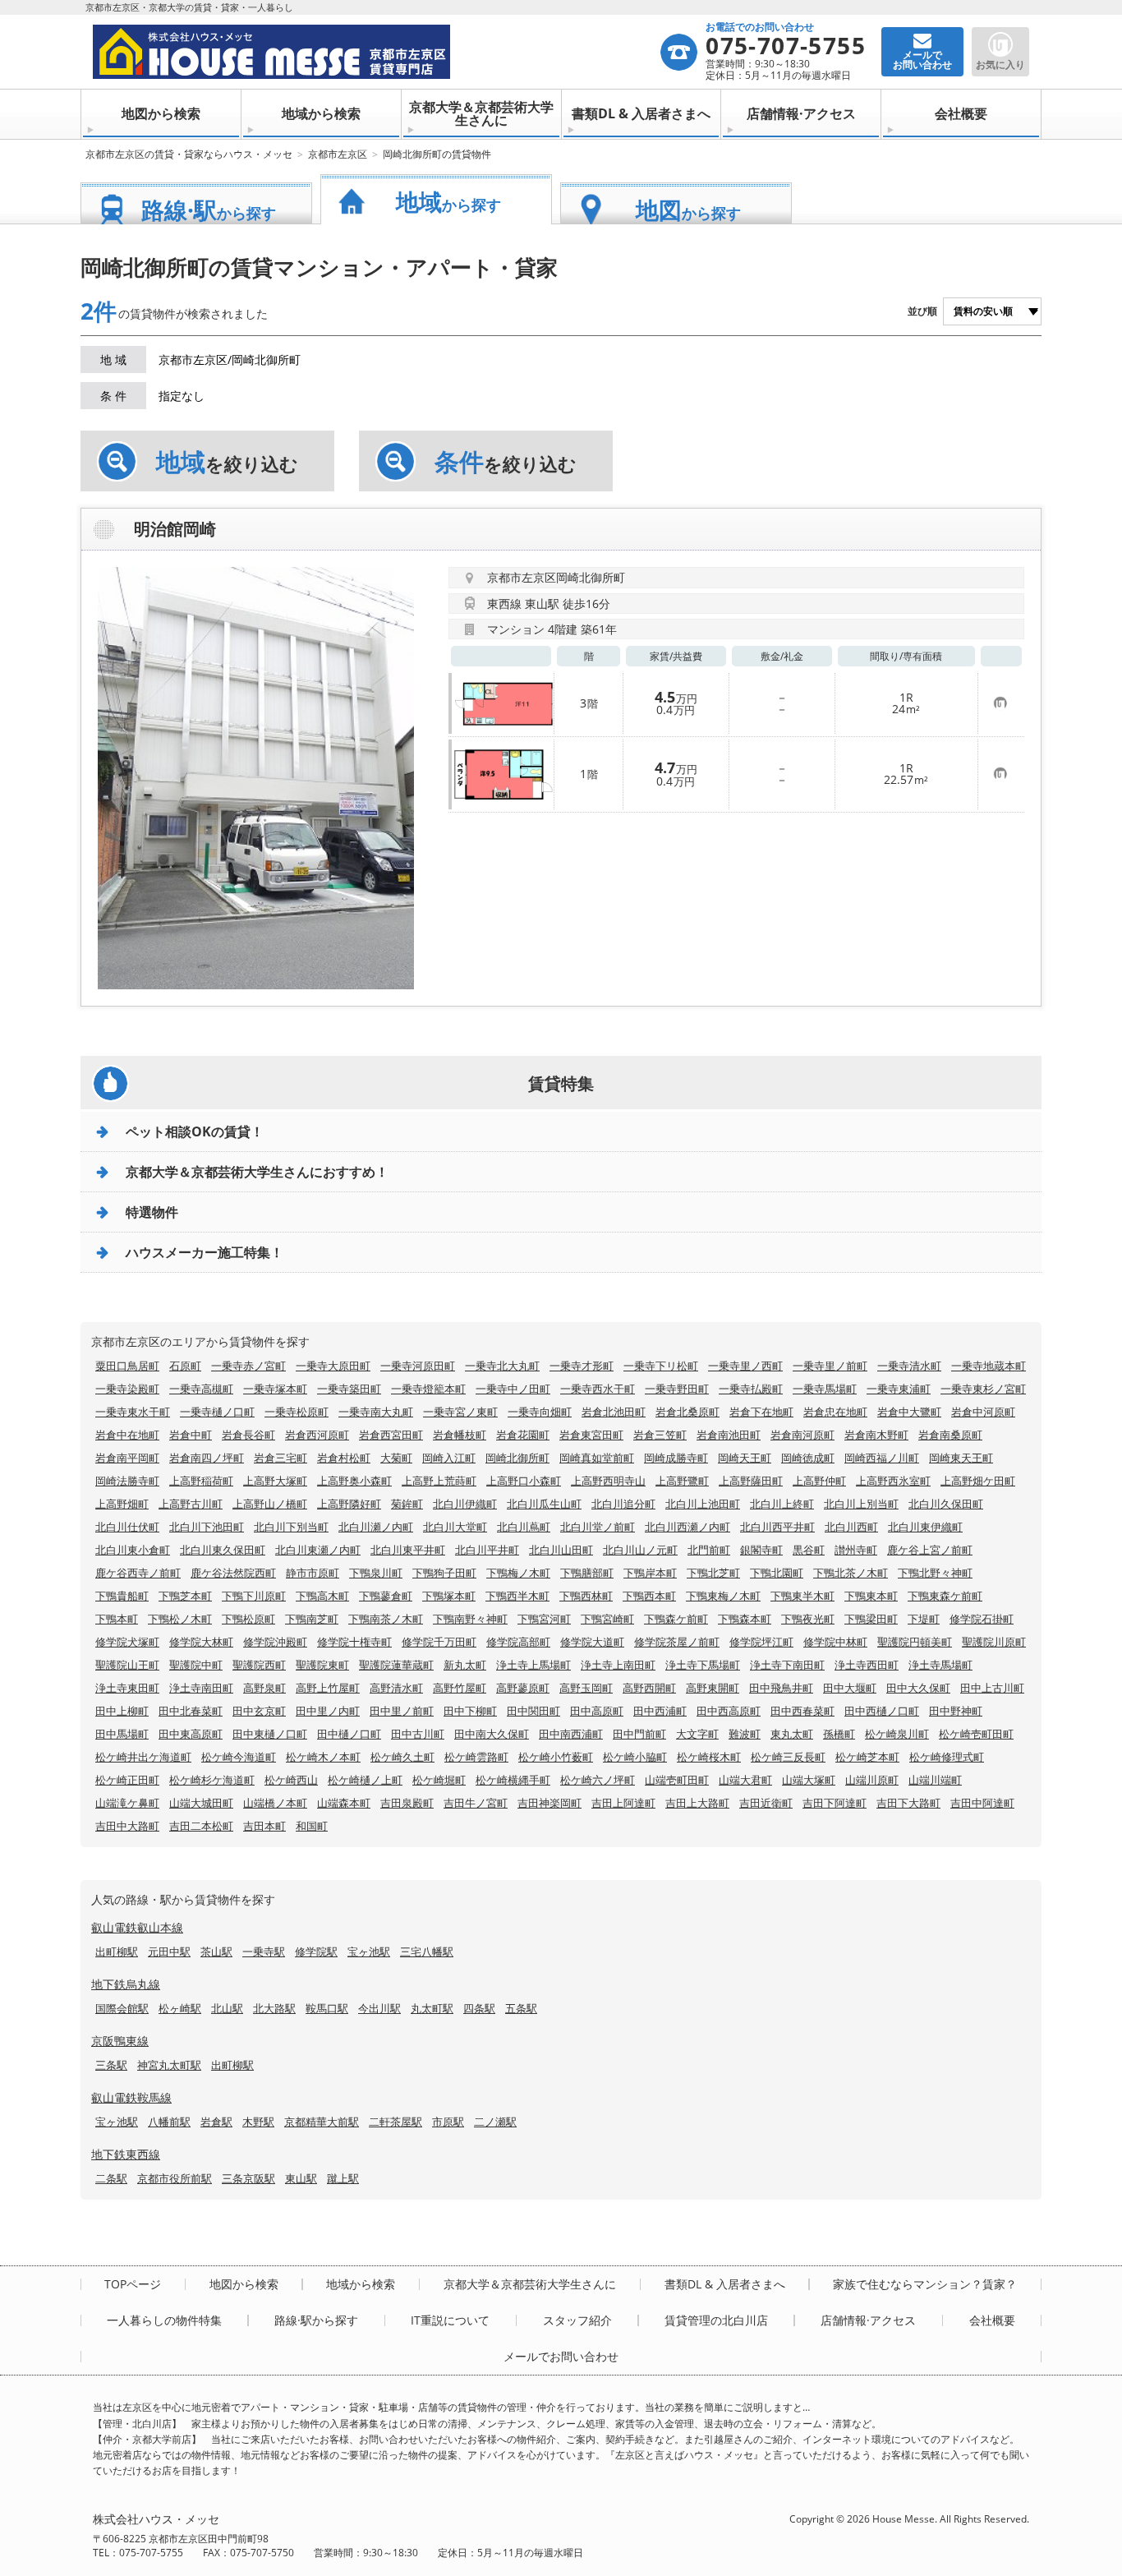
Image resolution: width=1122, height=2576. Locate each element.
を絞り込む (227, 462)
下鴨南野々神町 (470, 1619)
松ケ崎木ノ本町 (323, 1757)
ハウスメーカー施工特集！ (205, 1252)
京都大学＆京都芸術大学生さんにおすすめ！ (257, 1172)
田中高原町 (597, 1711)
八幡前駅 (169, 2122)
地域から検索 (321, 113)
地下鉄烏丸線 (126, 1984)
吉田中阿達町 (982, 1803)
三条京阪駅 (248, 2178)
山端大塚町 (809, 1780)
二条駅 (111, 2178)
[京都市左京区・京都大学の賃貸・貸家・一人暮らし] (376, 52)
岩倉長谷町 (248, 1435)
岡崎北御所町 (517, 1458)
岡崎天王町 (745, 1458)
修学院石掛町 (982, 1619)
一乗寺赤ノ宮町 (248, 1366)
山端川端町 (935, 1780)
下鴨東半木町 (802, 1596)
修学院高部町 (518, 1642)
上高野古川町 (191, 1504)
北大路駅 (274, 2008)
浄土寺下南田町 (787, 1665)
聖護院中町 (196, 1665)
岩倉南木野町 (876, 1435)
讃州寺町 (856, 1550)
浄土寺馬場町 (940, 1665)
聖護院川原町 (994, 1642)
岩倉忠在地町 (835, 1412)
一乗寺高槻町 (201, 1389)
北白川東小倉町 (133, 1550)
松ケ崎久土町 (402, 1757)
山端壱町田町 (677, 1780)
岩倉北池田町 (614, 1412)
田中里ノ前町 (402, 1711)
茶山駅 (216, 1952)
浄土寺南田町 (201, 1688)
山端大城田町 (201, 1803)
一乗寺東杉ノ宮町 (983, 1389)
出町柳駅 (117, 1952)
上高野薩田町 (751, 1481)
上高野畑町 (122, 1504)
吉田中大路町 (127, 1826)
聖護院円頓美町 (915, 1642)
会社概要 (961, 113)
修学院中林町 (835, 1642)
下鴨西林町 (586, 1596)
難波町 (745, 1734)
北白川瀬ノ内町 (376, 1527)
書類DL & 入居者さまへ (641, 113)
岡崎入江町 (449, 1458)
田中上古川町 (992, 1688)
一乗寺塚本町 (275, 1389)
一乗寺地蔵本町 (989, 1366)
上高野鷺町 (682, 1481)
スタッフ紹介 (577, 2320)
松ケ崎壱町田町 (976, 1734)
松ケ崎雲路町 (476, 1757)
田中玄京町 (259, 1711)
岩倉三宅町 (280, 1458)
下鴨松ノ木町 (180, 1619)
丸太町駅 (432, 2008)
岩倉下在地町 (761, 1412)
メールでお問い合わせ (561, 2357)
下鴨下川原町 (254, 1596)
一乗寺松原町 (297, 1412)
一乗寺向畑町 (540, 1412)
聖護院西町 (259, 1665)
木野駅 (258, 2122)
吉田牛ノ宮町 (476, 1803)
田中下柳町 (470, 1711)
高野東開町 (713, 1688)
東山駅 (301, 2178)
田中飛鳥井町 (781, 1688)
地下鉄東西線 (126, 2154)
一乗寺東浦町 (899, 1389)
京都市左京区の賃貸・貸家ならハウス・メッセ (189, 154)
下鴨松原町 (248, 1619)
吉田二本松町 (201, 1826)
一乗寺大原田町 (333, 1366)
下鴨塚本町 (449, 1596)
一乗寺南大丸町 (376, 1412)
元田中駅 (169, 1952)
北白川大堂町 (455, 1527)
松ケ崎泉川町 (897, 1734)
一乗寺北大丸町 (502, 1366)
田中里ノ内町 (328, 1711)
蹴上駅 (343, 2178)
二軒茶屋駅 (395, 2122)
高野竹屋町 (460, 1688)
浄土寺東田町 (127, 1688)
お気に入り (1000, 65)
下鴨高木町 (322, 1596)
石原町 (185, 1366)
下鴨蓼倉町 (386, 1596)
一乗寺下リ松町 (661, 1366)
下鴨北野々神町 (935, 1573)
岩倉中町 (191, 1435)
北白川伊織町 (465, 1504)
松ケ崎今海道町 (239, 1757)
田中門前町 (639, 1734)
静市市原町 (313, 1573)
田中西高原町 (729, 1711)
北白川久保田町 (946, 1504)
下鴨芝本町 (185, 1596)
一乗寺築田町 (349, 1389)
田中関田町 (533, 1711)
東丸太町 (792, 1734)
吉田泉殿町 (407, 1803)
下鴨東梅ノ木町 (723, 1596)
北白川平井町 (487, 1550)
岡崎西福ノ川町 (882, 1458)
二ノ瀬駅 (495, 2122)
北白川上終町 (782, 1504)
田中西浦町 (660, 1711)
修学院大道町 (592, 1642)
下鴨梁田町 (871, 1619)
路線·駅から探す (316, 2320)
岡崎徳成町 (808, 1458)
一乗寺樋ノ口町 (217, 1412)
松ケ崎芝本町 (867, 1757)
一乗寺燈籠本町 (428, 1389)
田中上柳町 (122, 1711)
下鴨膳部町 (587, 1573)
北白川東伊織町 (925, 1527)
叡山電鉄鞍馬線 (131, 2097)
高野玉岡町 (586, 1688)
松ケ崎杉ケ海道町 (212, 1780)
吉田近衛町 (766, 1803)
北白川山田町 (561, 1550)
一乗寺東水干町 (133, 1412)
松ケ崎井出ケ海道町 (143, 1757)
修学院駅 (316, 1952)
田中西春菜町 (802, 1711)
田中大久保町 (918, 1688)
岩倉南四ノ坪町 (207, 1458)
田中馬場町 (122, 1734)
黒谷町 (809, 1550)
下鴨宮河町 (544, 1619)
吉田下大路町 (908, 1803)
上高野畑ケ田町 (978, 1481)
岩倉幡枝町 (460, 1435)
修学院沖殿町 (275, 1642)
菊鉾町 (407, 1504)
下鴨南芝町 (312, 1619)
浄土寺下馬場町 (703, 1665)
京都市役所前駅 (175, 2178)
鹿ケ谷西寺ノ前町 (138, 1573)
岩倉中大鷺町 (909, 1412)
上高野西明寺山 (608, 1481)
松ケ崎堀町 (439, 1780)
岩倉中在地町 (127, 1435)
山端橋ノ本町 (275, 1803)
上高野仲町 (819, 1481)
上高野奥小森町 (354, 1481)
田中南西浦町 (571, 1734)
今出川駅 (379, 2008)
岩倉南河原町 (802, 1435)
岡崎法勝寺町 (127, 1481)
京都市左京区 (338, 154)
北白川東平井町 (408, 1550)
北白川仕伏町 (127, 1527)
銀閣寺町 (761, 1550)
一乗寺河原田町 (418, 1366)
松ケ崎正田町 (127, 1780)
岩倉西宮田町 (391, 1435)
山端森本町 (344, 1803)
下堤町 (924, 1619)
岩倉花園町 (523, 1435)
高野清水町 (396, 1688)
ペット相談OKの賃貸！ (195, 1131)
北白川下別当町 (291, 1527)
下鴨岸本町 (650, 1573)
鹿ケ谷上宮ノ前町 (930, 1550)
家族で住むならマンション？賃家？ (925, 2284)
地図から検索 (161, 113)
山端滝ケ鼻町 (127, 1803)
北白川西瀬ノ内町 (687, 1527)
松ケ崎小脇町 (635, 1757)
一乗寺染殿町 (127, 1389)
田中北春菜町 (191, 1711)
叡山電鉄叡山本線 (137, 1927)
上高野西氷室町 (893, 1481)
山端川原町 (872, 1780)
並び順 (922, 311)
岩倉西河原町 (317, 1435)
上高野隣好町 (349, 1504)
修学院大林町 (201, 1642)
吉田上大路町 (697, 1803)
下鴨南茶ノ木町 (386, 1619)
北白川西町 (851, 1527)
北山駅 (227, 2008)
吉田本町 (264, 1826)
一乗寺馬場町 (825, 1389)
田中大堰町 (850, 1688)
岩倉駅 (216, 2122)
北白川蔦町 (524, 1527)
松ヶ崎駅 (180, 2008)
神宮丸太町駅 (169, 2065)
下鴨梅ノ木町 (518, 1573)
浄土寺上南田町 (618, 1665)
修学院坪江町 (761, 1642)
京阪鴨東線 (120, 2041)
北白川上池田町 (703, 1504)
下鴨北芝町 (713, 1573)
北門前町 (709, 1550)
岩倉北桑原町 (687, 1412)
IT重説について (450, 2320)
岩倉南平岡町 (127, 1458)
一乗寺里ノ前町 (830, 1366)
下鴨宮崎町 (607, 1619)
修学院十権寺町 (354, 1642)
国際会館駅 (122, 2008)
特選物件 (152, 1212)
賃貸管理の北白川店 (716, 2320)
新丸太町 (465, 1665)
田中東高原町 (191, 1734)
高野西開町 (649, 1688)
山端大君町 (745, 1780)
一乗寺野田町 (677, 1389)
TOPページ (133, 2284)
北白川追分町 (623, 1504)
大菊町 (396, 1458)
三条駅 (111, 2065)
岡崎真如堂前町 (597, 1458)
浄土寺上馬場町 (533, 1665)
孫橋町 (839, 1734)
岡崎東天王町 (961, 1458)
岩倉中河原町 (983, 1412)
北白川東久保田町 (223, 1550)
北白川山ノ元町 (640, 1550)
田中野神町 (956, 1711)
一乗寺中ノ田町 (513, 1389)
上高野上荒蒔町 (439, 1481)
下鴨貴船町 (122, 1596)
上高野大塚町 (275, 1481)
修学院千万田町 (439, 1642)
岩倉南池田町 (729, 1435)
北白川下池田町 (207, 1527)
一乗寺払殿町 (751, 1389)
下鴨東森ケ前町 (945, 1596)
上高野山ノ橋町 (270, 1504)
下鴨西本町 (649, 1596)
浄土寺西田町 (867, 1665)
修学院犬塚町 (127, 1642)
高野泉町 (264, 1688)
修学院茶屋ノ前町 (677, 1642)
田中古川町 (418, 1734)
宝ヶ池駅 (369, 1952)
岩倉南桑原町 (950, 1435)
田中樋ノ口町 (349, 1734)
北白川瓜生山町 (544, 1504)
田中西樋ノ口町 (882, 1711)
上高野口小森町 (524, 1481)
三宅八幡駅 (427, 1952)
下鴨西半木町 (517, 1596)
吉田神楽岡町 (550, 1803)
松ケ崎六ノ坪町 (598, 1780)
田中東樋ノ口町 (270, 1734)
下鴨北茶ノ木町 (851, 1573)
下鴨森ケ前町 (676, 1619)
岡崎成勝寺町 (676, 1458)
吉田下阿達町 (835, 1803)
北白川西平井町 (777, 1527)
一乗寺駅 (264, 1952)
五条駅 (521, 2008)
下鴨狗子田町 (444, 1573)
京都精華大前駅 (322, 2122)
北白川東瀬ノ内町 (318, 1550)
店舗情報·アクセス (801, 113)
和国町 (312, 1826)
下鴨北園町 (777, 1573)
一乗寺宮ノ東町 (460, 1412)
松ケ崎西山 (291, 1780)
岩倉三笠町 (660, 1435)
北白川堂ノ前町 (598, 1527)
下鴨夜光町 (808, 1619)
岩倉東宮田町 (591, 1435)
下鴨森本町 (745, 1619)
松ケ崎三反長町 (788, 1757)
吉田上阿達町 (623, 1803)
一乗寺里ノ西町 (745, 1366)
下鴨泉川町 (376, 1573)
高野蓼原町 (523, 1688)
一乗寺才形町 (582, 1366)
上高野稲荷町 (201, 1481)
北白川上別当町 (861, 1504)
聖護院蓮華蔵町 (396, 1665)
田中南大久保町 (492, 1734)
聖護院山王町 (127, 1665)
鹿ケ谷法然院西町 (233, 1573)
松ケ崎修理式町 (947, 1757)
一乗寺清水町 (909, 1366)
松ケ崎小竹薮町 (556, 1757)
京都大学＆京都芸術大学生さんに (481, 113)
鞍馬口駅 (327, 2008)
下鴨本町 (117, 1619)
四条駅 (479, 2008)
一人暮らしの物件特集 (164, 2320)
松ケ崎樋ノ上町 (365, 1780)
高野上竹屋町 (328, 1688)
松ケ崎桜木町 (709, 1757)
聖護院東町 (322, 1665)
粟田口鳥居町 (127, 1366)
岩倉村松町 (344, 1458)
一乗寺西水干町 (598, 1389)
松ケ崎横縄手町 (513, 1780)
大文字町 (697, 1734)
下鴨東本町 (871, 1596)
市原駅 (448, 2122)
